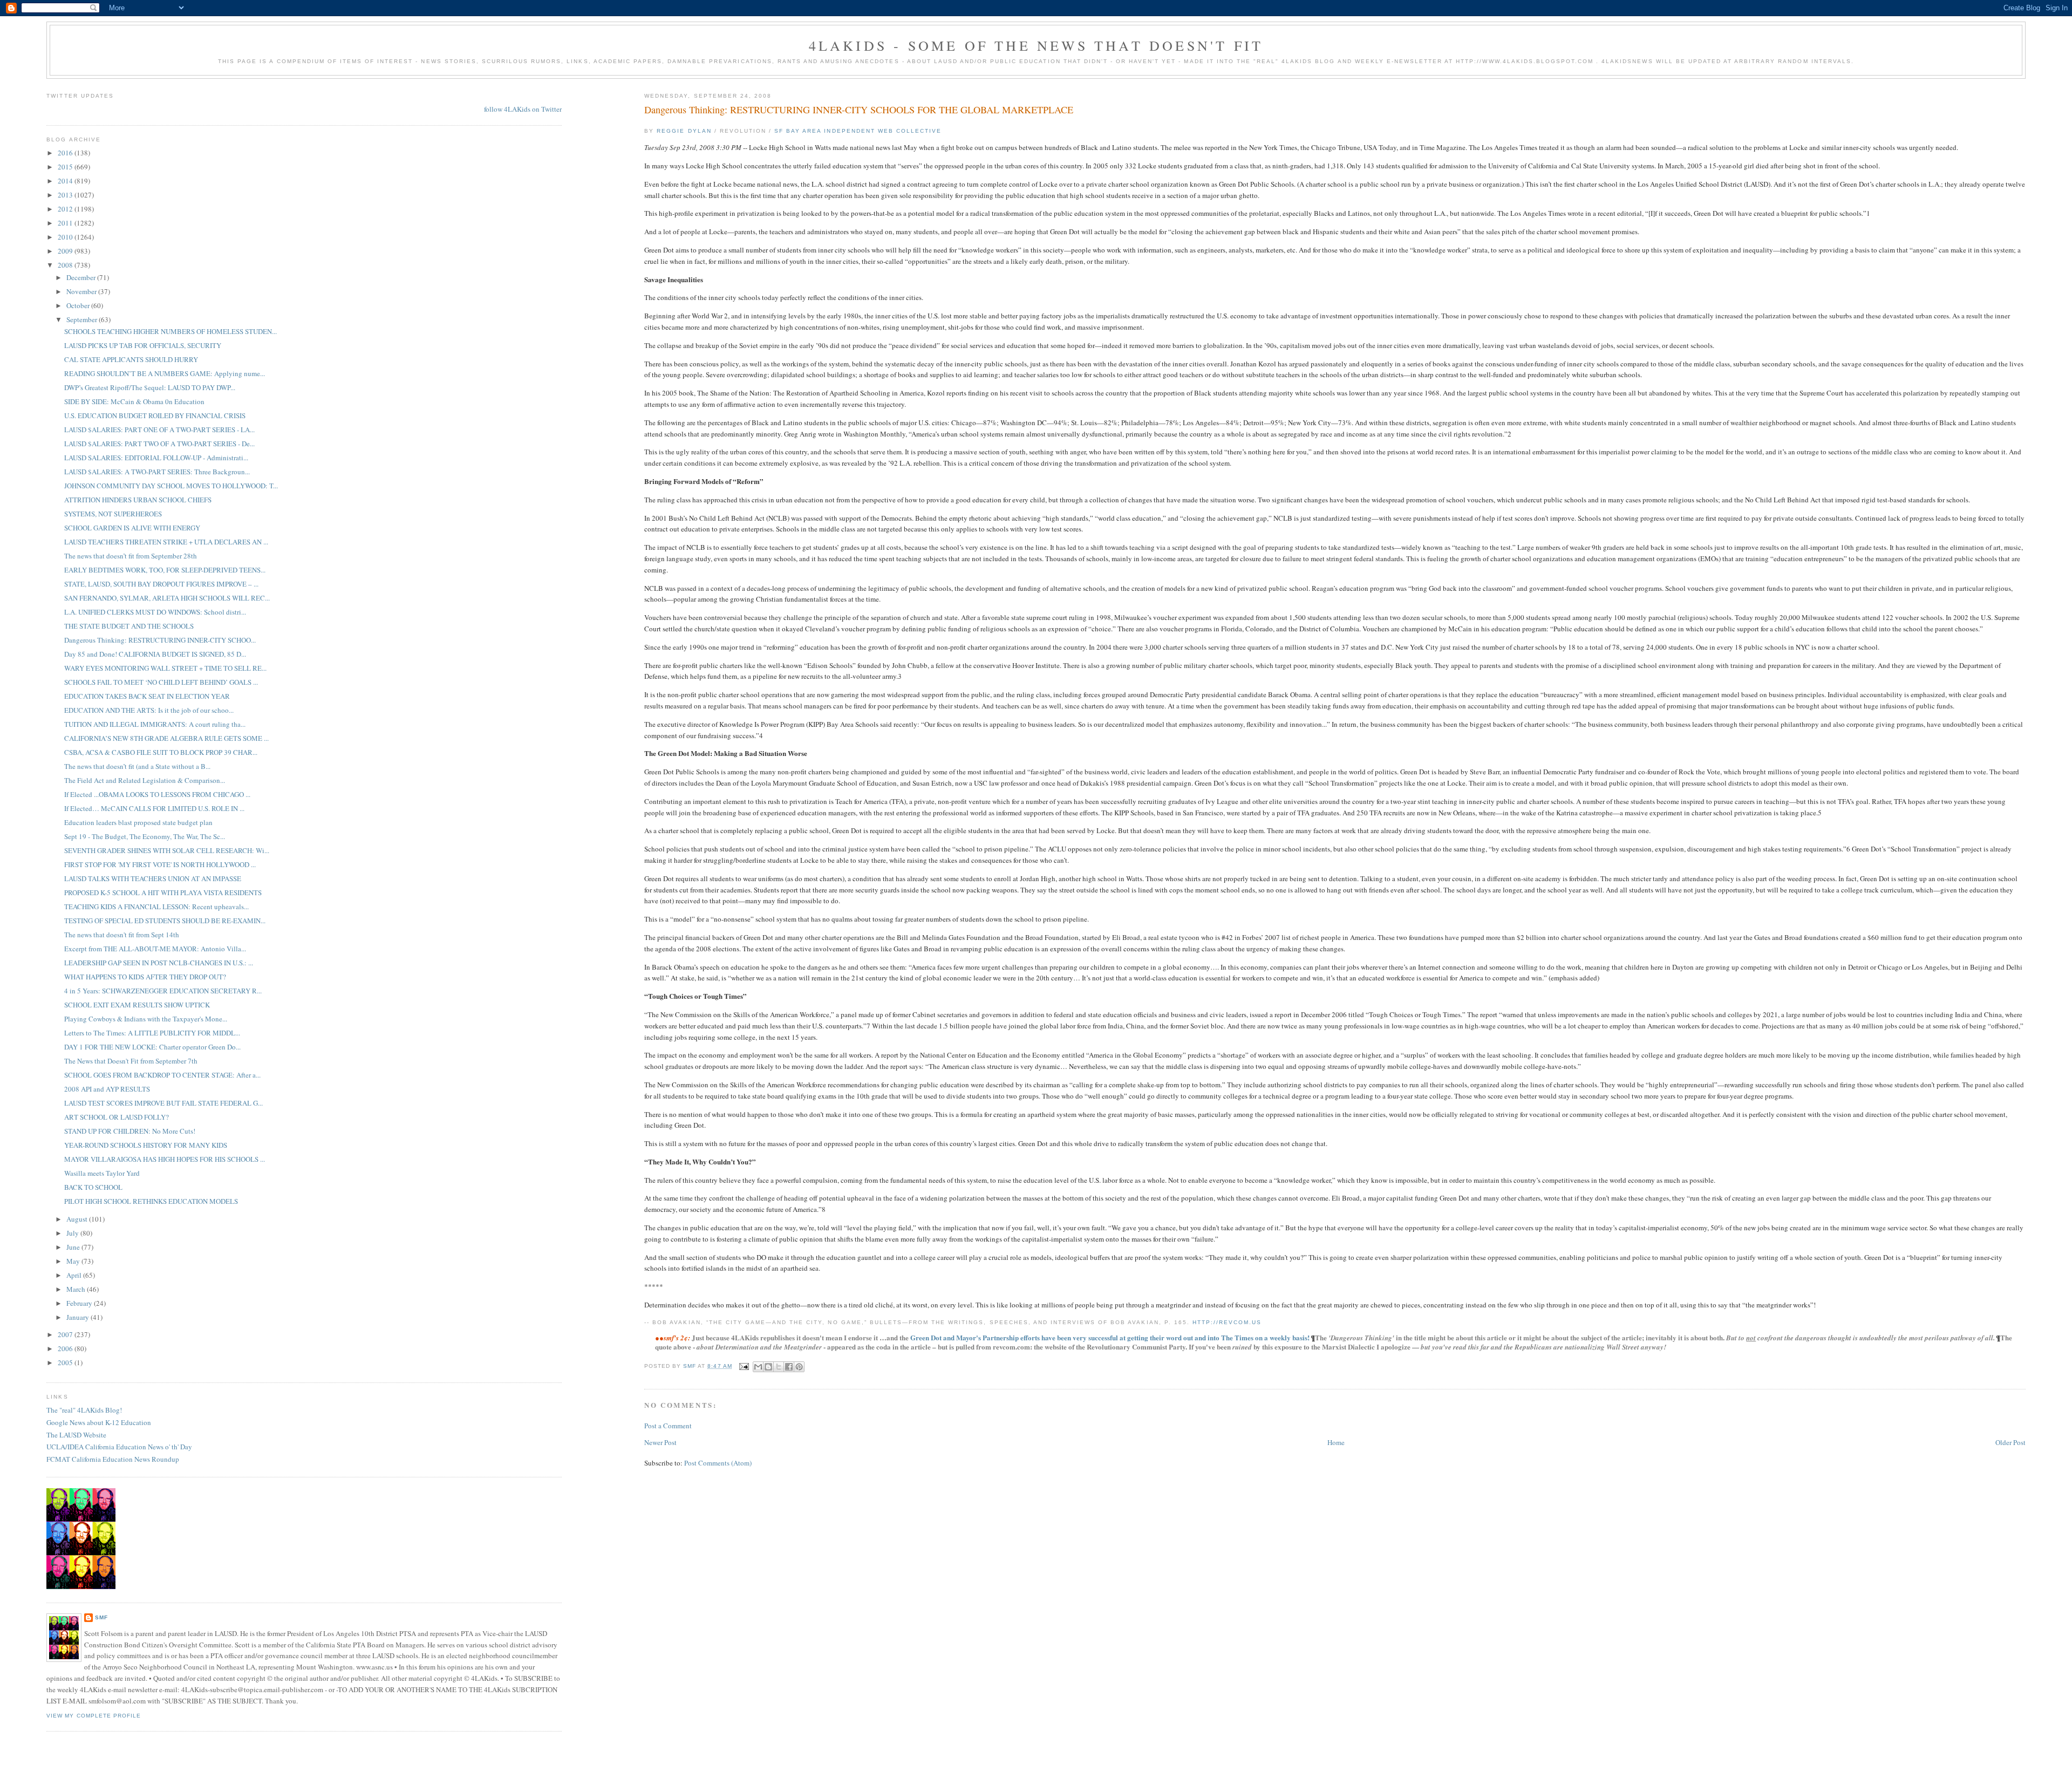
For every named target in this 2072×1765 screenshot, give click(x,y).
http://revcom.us (1227, 1322)
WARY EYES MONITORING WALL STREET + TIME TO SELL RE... (165, 668)
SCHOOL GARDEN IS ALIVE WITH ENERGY (132, 528)
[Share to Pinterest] (799, 1367)
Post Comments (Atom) (718, 1463)
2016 (66, 153)
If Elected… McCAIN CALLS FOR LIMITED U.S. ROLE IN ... (154, 808)
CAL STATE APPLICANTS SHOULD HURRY (131, 359)
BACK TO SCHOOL (93, 1187)
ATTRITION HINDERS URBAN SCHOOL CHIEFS (138, 500)
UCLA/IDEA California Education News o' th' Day (119, 1447)
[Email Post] (744, 1366)
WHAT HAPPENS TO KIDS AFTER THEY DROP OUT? (145, 977)
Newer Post (660, 1442)
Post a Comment (668, 1426)
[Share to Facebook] (789, 1367)
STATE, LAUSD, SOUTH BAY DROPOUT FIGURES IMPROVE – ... (161, 584)
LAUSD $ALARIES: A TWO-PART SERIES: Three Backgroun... (157, 472)
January (79, 1317)
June (74, 1247)
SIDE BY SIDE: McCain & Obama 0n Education (134, 401)
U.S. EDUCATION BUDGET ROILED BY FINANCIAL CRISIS (155, 415)
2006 (66, 1348)
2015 (66, 167)
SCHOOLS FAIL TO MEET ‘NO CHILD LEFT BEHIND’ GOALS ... (161, 682)
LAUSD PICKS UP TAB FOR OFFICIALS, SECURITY (143, 345)
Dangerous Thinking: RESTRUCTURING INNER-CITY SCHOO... (160, 640)
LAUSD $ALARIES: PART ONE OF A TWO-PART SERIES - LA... (159, 430)
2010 (66, 237)
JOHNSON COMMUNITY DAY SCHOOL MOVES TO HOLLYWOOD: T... (171, 486)
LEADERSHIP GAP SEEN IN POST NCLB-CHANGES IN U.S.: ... (159, 963)
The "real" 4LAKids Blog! (84, 1410)
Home (1336, 1442)
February (80, 1303)
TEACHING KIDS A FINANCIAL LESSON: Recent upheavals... (156, 907)
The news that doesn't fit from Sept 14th (122, 935)
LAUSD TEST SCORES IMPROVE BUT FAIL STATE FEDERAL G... (163, 1103)
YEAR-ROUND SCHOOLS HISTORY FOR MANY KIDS (146, 1145)
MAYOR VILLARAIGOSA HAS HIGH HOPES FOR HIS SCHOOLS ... (165, 1159)
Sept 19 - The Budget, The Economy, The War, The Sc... (145, 836)
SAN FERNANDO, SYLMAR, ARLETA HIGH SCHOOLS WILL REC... (167, 598)
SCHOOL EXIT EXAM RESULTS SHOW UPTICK (137, 1005)
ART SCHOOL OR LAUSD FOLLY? (117, 1117)
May (74, 1261)
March (77, 1289)
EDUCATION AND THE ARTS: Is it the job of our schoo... (149, 710)
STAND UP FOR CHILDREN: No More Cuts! (130, 1131)
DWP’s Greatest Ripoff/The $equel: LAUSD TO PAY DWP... (150, 387)
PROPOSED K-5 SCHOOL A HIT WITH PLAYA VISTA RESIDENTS (163, 892)
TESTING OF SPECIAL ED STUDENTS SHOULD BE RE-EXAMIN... (165, 921)
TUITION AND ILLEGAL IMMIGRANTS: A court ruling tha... (155, 724)
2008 (66, 265)
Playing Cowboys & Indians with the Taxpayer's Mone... (146, 1019)
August (78, 1219)
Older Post (2010, 1442)
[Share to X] (779, 1367)
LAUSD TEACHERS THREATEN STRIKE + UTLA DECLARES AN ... (166, 542)
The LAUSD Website (76, 1435)
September (83, 319)
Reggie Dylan (684, 131)
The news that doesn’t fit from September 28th (131, 556)
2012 (66, 209)
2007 (66, 1334)
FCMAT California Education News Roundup (113, 1459)
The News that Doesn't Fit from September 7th (131, 1061)
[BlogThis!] (768, 1367)
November (82, 291)
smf (101, 1617)
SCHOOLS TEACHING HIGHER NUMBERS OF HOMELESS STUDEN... (171, 331)
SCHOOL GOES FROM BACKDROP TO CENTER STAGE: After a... (162, 1075)
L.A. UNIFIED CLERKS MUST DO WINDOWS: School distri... (155, 612)
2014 (66, 181)
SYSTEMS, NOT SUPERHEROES (113, 514)
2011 (66, 223)
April (75, 1275)
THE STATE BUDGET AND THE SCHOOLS (129, 626)
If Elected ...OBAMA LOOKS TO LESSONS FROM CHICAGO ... (157, 794)
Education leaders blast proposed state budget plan (138, 822)
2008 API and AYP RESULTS (107, 1089)
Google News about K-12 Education (99, 1422)
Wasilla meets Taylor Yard (102, 1173)
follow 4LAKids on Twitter (523, 109)
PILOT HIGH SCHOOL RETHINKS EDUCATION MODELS (151, 1201)
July (73, 1233)
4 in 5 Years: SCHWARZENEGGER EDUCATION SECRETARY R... (163, 991)
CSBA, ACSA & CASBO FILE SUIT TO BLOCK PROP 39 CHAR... (161, 752)
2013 (66, 195)
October (79, 305)
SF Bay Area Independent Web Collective (858, 131)
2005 (66, 1362)
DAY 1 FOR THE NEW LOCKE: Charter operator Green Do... (152, 1047)
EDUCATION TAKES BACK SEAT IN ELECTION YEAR (147, 696)
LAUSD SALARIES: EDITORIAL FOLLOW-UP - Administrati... (156, 458)
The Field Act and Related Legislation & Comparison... (145, 780)
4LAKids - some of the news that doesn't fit (1036, 45)
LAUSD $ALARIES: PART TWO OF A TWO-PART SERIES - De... (159, 444)
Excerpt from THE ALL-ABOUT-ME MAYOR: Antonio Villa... (155, 949)
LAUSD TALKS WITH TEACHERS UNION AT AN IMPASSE (153, 878)
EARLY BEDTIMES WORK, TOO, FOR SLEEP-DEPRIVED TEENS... (165, 570)
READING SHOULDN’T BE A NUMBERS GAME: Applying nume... (165, 373)
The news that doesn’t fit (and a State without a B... (137, 766)
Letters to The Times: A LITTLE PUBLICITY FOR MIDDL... (152, 1033)
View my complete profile (93, 1716)
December (82, 277)
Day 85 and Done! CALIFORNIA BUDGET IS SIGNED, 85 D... (155, 654)
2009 (66, 251)
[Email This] (758, 1367)
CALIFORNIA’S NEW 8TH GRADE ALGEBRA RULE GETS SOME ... (166, 738)
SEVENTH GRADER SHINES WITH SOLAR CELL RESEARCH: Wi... (167, 850)
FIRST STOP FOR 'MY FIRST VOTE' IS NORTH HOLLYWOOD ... (160, 864)
